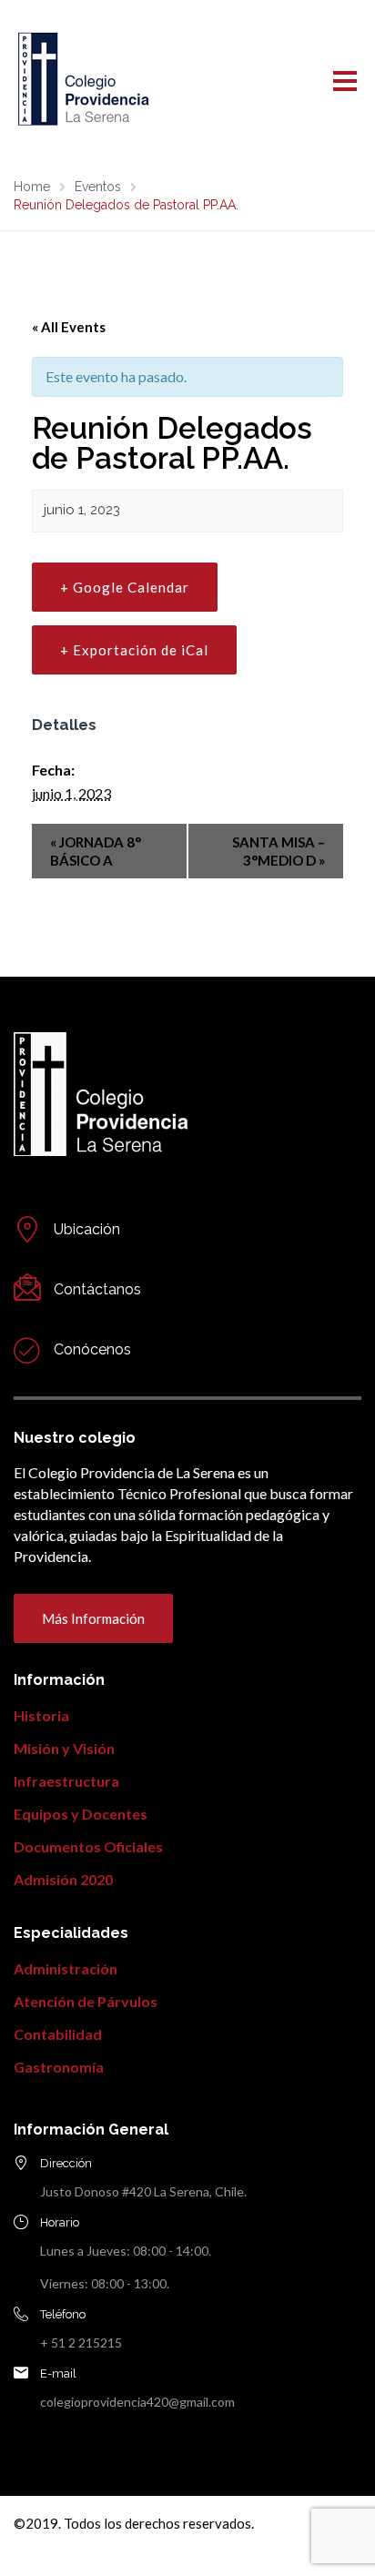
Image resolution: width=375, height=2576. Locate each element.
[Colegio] (27, 1350)
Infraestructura (66, 1781)
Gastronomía (59, 2067)
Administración (66, 1968)
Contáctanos (97, 1289)
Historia (41, 1715)
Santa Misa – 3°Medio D (279, 851)
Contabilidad (58, 2034)
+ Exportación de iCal (134, 650)
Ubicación (87, 1229)
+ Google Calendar (125, 587)
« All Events (69, 327)
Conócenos (92, 1349)
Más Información (93, 1618)
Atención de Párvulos (86, 2001)
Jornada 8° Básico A (96, 851)
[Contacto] (27, 1230)
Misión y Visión (64, 1748)
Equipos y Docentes (81, 1814)
